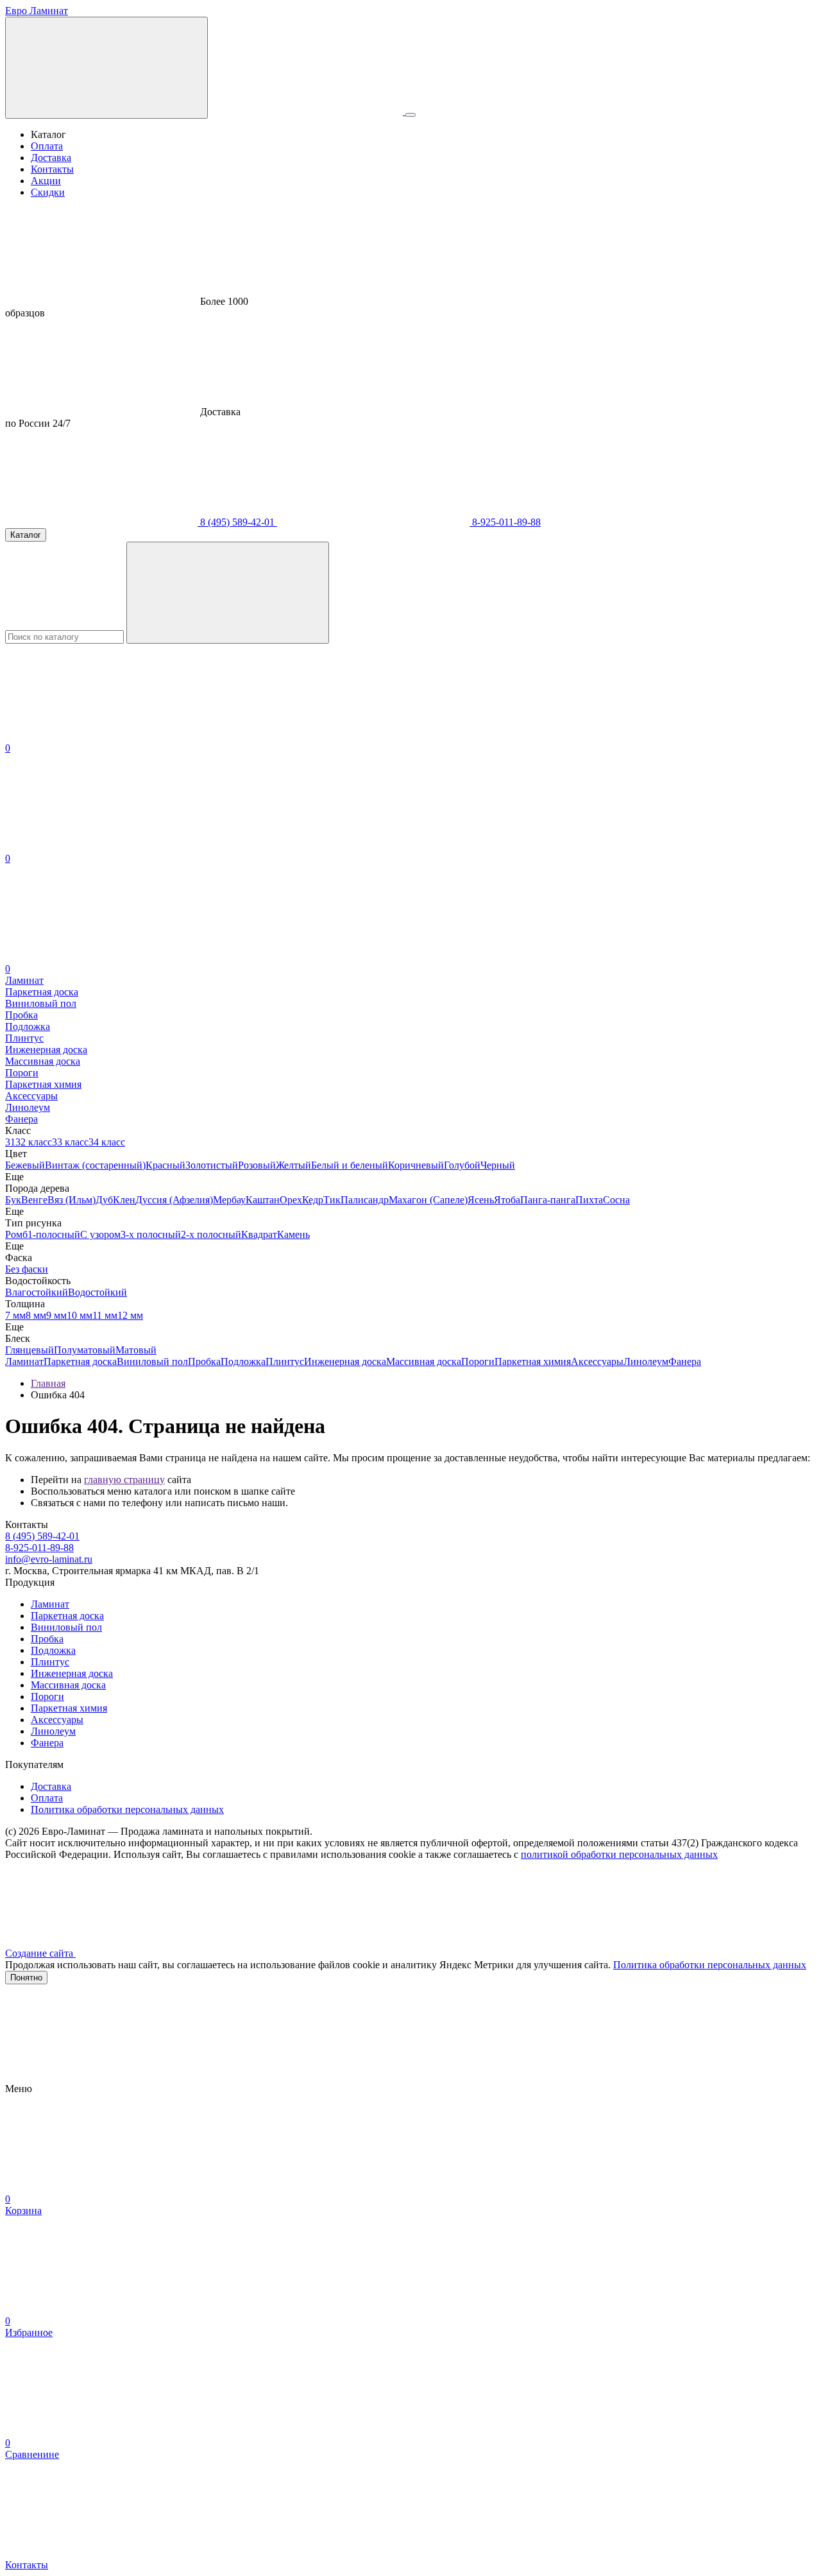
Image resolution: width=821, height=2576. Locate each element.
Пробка (204, 1361)
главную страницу (124, 1480)
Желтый (293, 1165)
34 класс (107, 1142)
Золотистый (212, 1165)
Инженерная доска (345, 1361)
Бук (13, 1200)
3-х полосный (151, 1234)
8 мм (36, 1315)
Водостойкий (97, 1292)
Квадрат (259, 1234)
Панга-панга (548, 1200)
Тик (332, 1200)
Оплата (47, 146)
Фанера (685, 1361)
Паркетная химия (533, 1361)
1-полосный (54, 1234)
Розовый (257, 1165)
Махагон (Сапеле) (428, 1200)
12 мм (130, 1315)
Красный (165, 1165)
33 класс (70, 1142)
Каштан (263, 1200)
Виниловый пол (152, 1361)
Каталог (26, 535)
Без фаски (27, 1269)
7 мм (15, 1315)
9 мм (56, 1315)
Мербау (229, 1200)
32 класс (34, 1142)
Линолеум (646, 1361)
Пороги (478, 1361)
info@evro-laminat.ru (49, 1559)
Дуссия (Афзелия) (174, 1200)
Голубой (462, 1165)
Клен (124, 1200)
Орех (291, 1200)
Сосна (616, 1200)
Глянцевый (30, 1350)
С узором (100, 1234)
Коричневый (416, 1165)
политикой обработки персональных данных (619, 1854)
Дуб (104, 1200)
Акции (46, 181)
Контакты (52, 169)
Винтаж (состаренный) (95, 1165)
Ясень (481, 1200)
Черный (498, 1165)
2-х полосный (211, 1234)
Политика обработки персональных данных (127, 1809)
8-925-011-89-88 (505, 522)
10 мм (80, 1315)
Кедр (313, 1200)
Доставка (51, 158)
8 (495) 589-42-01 (237, 522)
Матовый (136, 1350)
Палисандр (365, 1200)
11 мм (105, 1315)
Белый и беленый (350, 1165)
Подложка (243, 1361)
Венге (34, 1200)
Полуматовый (85, 1350)
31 (10, 1142)
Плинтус (285, 1361)
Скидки (48, 192)
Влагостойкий (37, 1292)
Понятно (26, 1978)
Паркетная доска (80, 1361)
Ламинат (24, 1361)
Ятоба (507, 1200)
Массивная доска (424, 1361)
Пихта (589, 1200)
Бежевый (25, 1165)
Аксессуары (597, 1361)
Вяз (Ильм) (72, 1200)
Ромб (16, 1234)
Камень (293, 1234)
